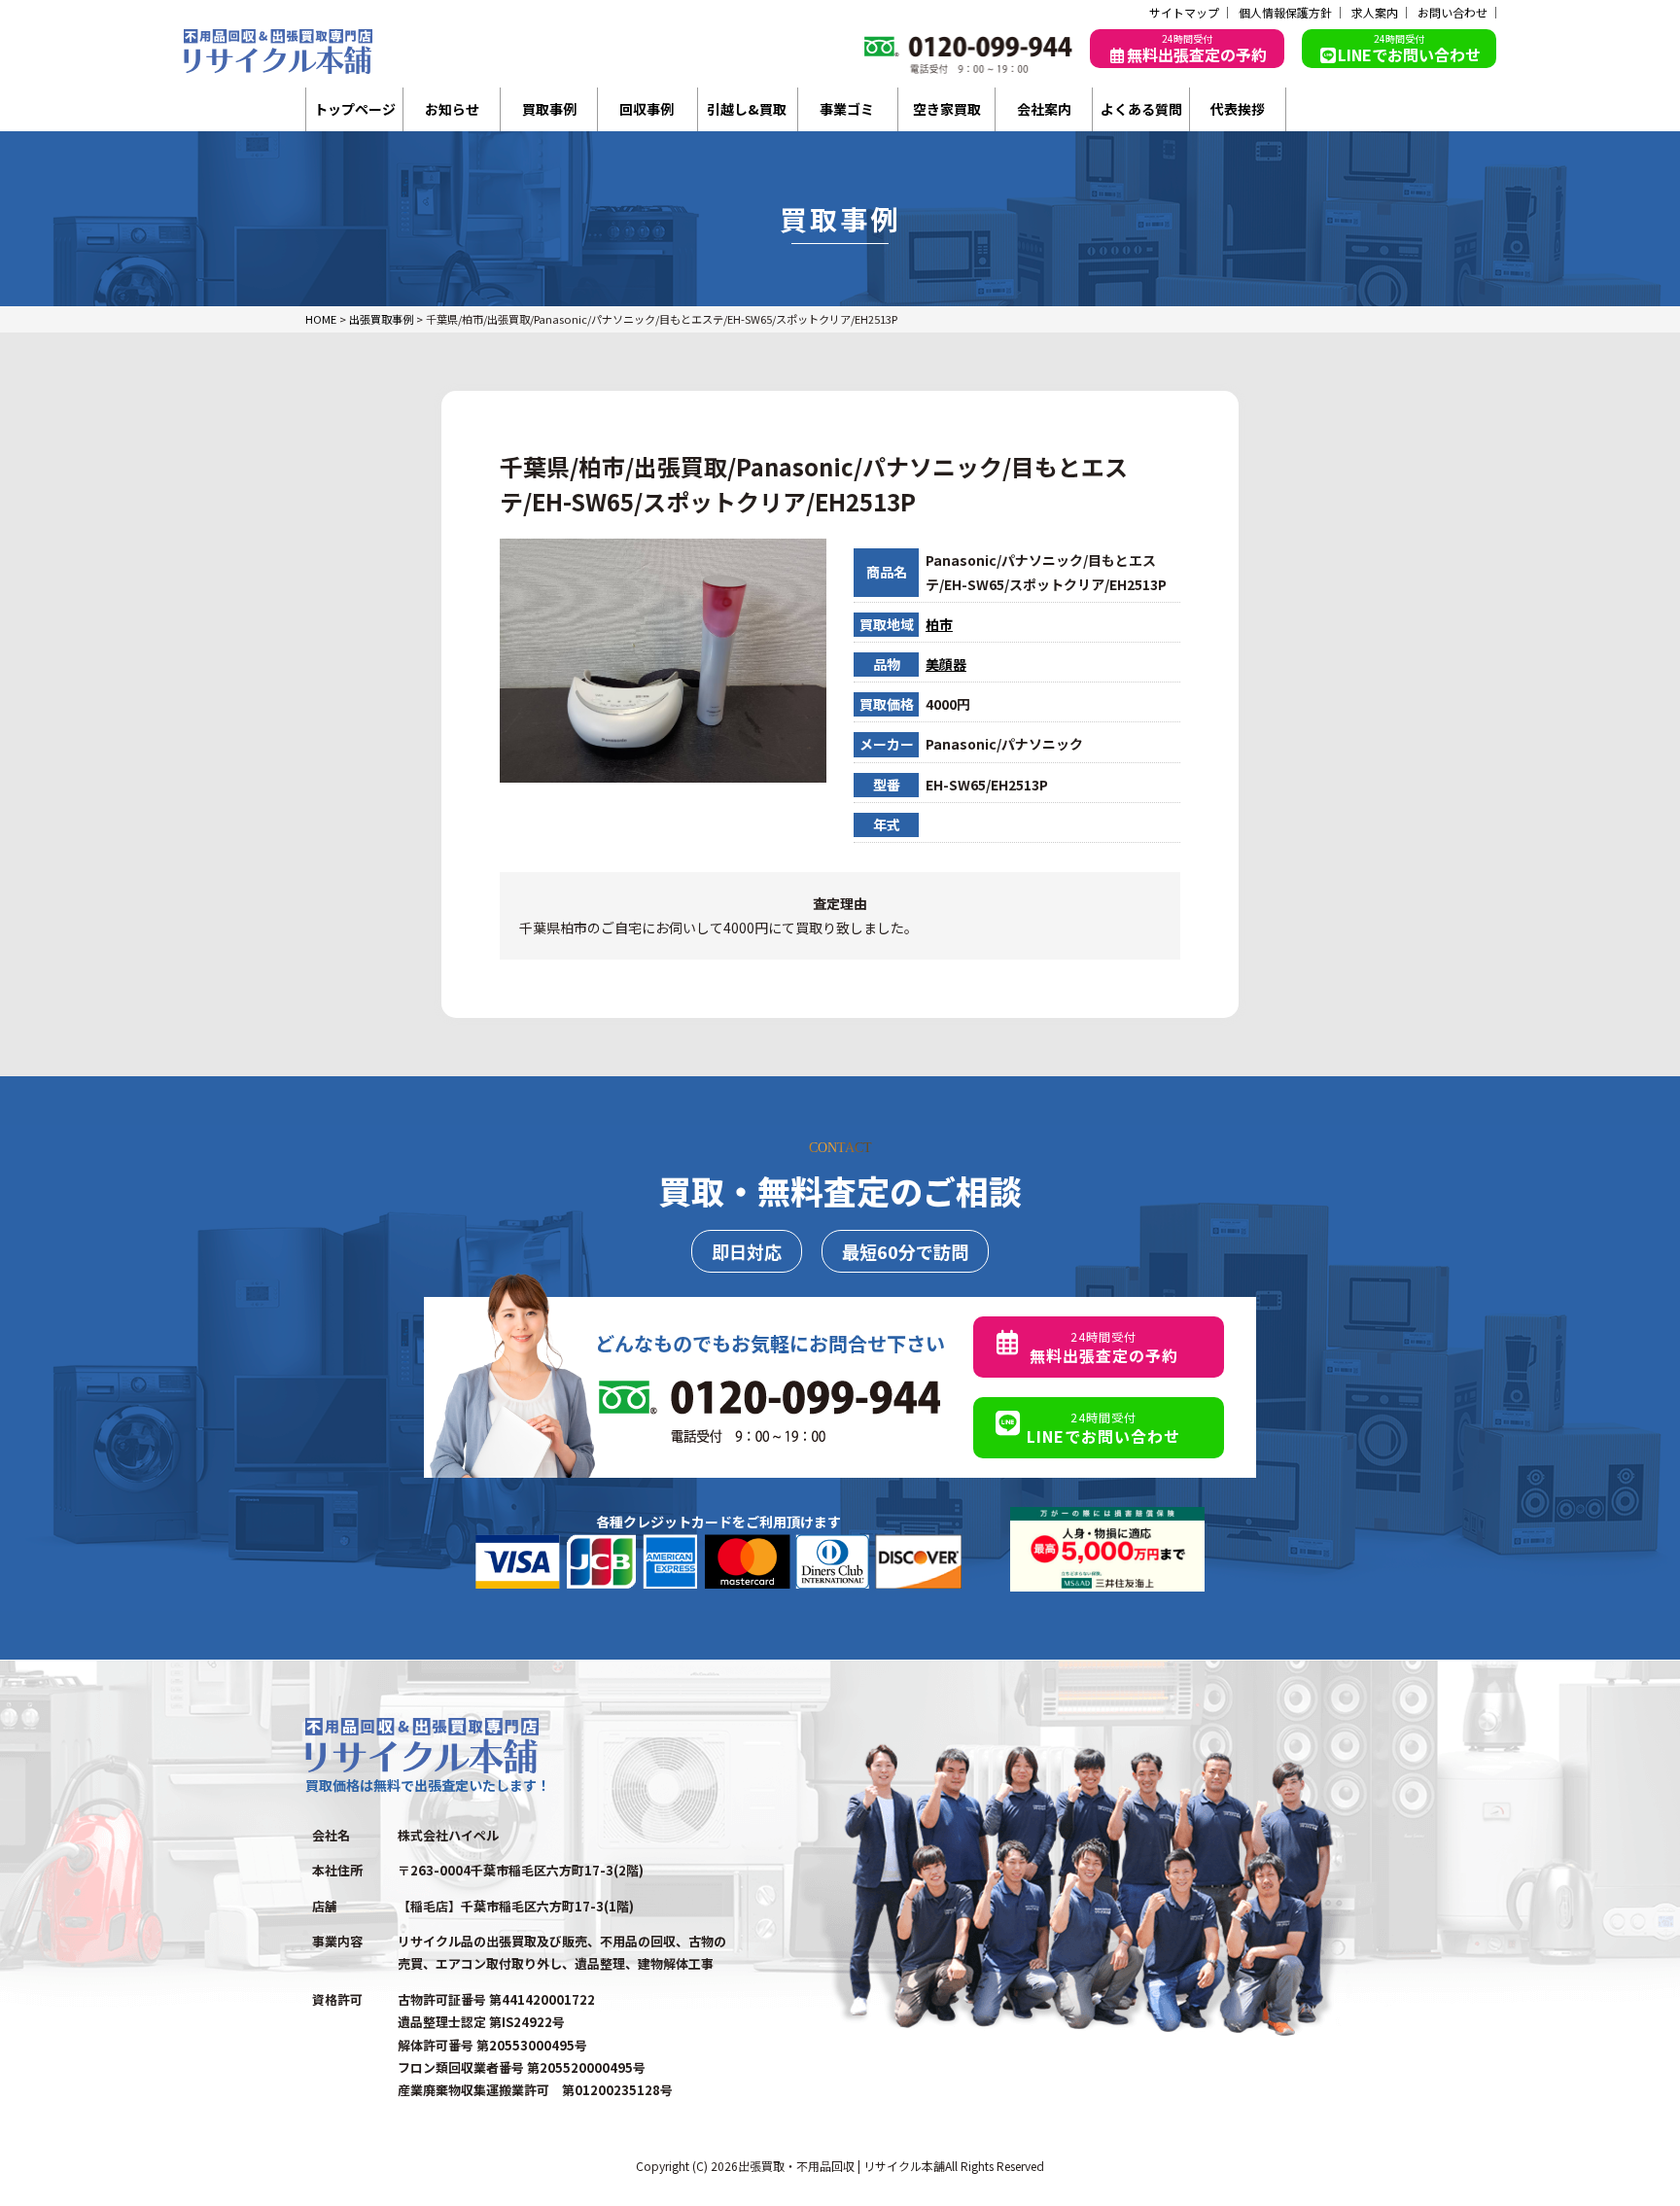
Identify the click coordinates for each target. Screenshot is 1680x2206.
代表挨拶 (1238, 109)
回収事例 (647, 109)
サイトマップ (1184, 13)
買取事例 (549, 109)
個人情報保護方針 (1285, 13)
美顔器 (946, 664)
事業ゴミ (847, 109)
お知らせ (452, 109)
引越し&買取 (747, 109)
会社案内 (1044, 109)
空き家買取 (947, 109)
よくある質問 (1141, 109)
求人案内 (1375, 13)
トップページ (355, 109)
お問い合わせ (1452, 13)
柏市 (939, 624)
